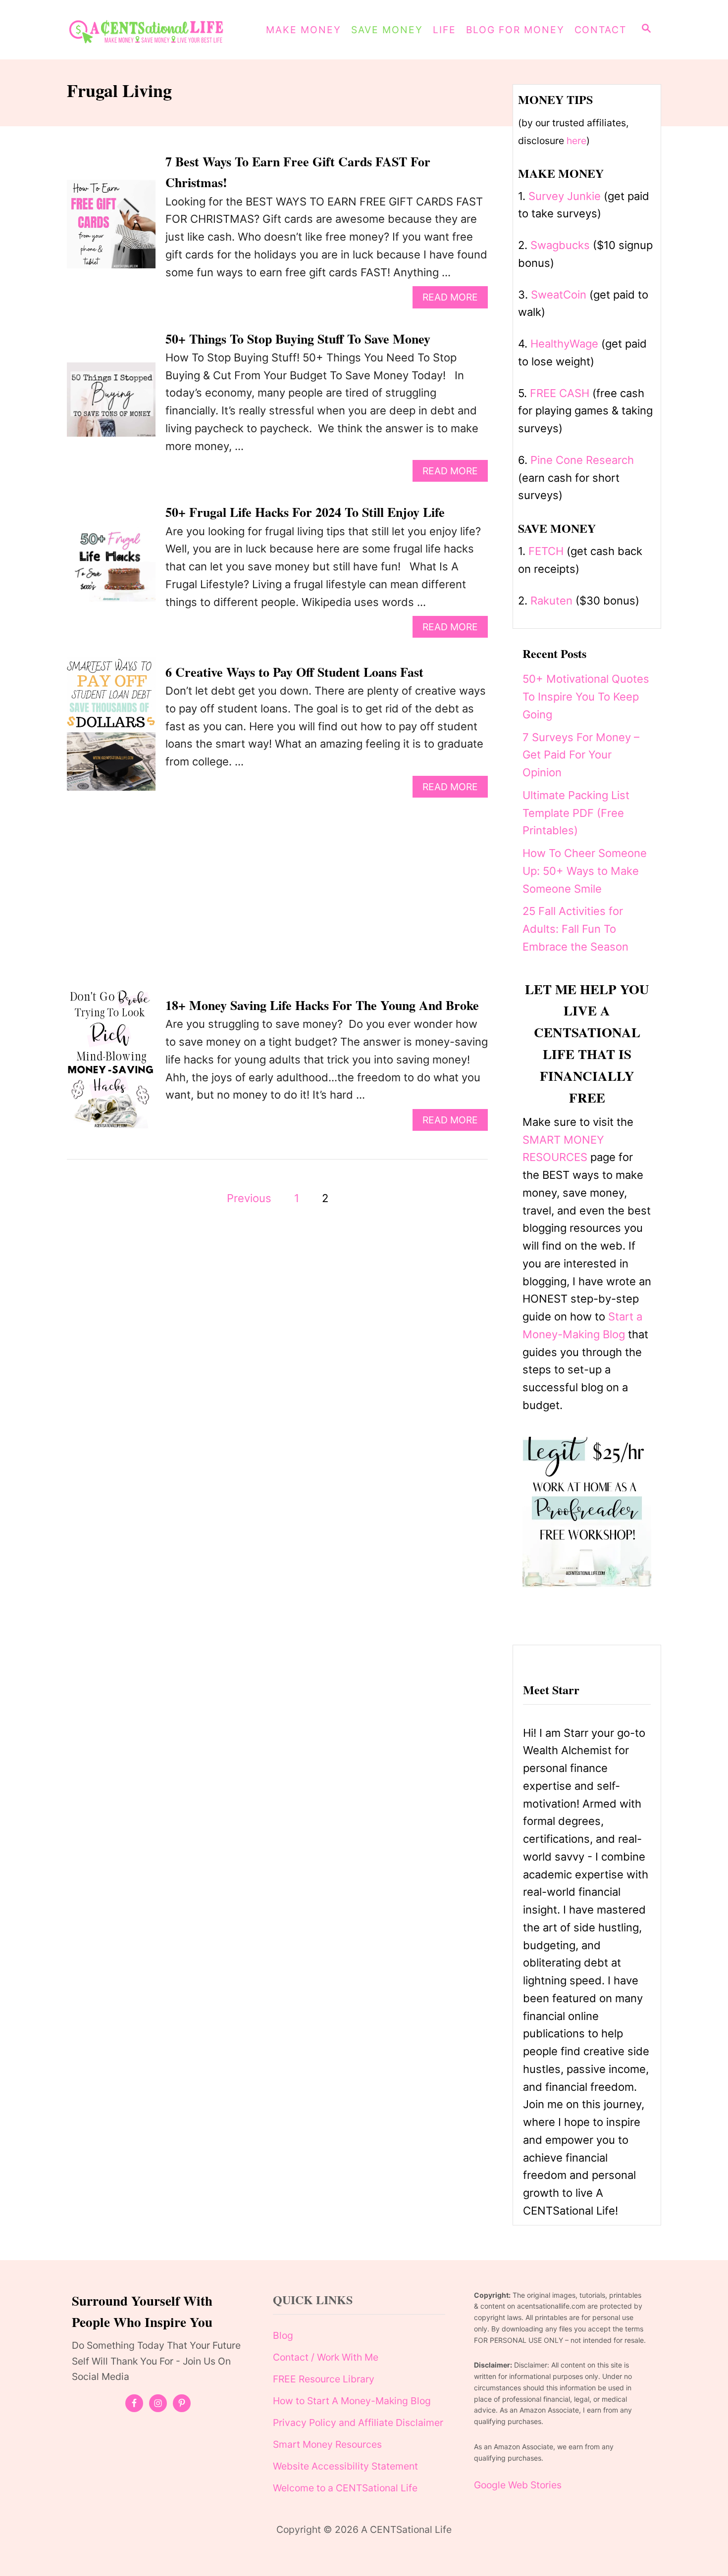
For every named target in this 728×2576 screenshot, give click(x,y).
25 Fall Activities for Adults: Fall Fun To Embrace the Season (575, 929)
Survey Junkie (565, 196)
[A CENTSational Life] (153, 30)
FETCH (546, 551)
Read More (454, 299)
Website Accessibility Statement (345, 2466)
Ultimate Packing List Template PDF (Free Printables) (576, 813)
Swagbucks (560, 245)
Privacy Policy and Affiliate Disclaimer (358, 2423)
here (576, 141)
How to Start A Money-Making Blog (352, 2401)
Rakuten (551, 601)
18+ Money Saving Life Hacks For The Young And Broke (322, 1005)
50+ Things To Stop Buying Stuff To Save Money (298, 339)
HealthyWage (564, 344)
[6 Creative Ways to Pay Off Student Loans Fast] (111, 729)
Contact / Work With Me (326, 2357)
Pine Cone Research (582, 460)
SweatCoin (559, 295)
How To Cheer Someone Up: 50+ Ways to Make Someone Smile (585, 871)
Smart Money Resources (327, 2444)
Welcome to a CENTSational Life (345, 2488)
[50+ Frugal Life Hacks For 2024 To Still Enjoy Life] (111, 570)
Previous (249, 1198)
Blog (283, 2335)
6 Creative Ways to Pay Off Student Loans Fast (294, 672)
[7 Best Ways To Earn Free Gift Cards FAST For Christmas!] (111, 229)
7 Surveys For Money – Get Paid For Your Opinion (581, 755)
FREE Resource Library (324, 2379)
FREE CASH (560, 393)
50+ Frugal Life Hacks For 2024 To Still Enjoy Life (305, 512)
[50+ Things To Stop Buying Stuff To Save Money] (111, 405)
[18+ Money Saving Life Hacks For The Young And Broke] (111, 1063)
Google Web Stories (518, 2485)
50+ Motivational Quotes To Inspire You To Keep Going (586, 697)
